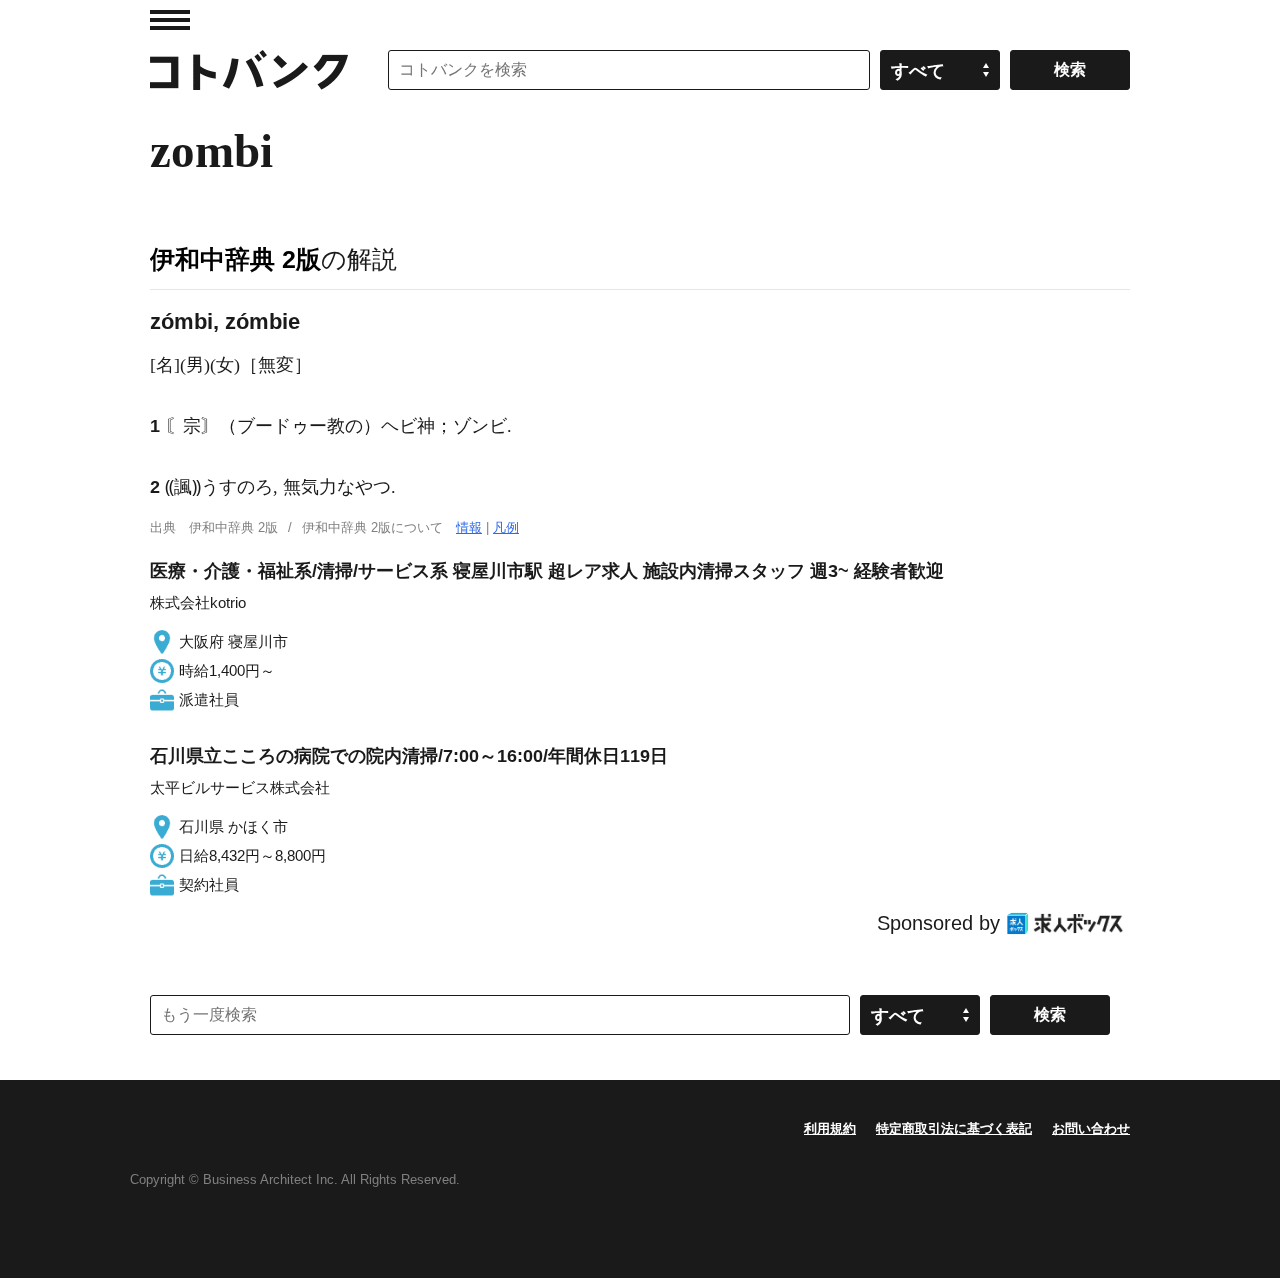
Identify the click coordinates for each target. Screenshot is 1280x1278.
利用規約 (830, 1128)
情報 (469, 527)
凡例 (506, 527)
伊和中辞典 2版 (235, 259)
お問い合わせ (1091, 1128)
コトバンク (249, 70)
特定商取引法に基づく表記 (954, 1128)
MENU (170, 20)
